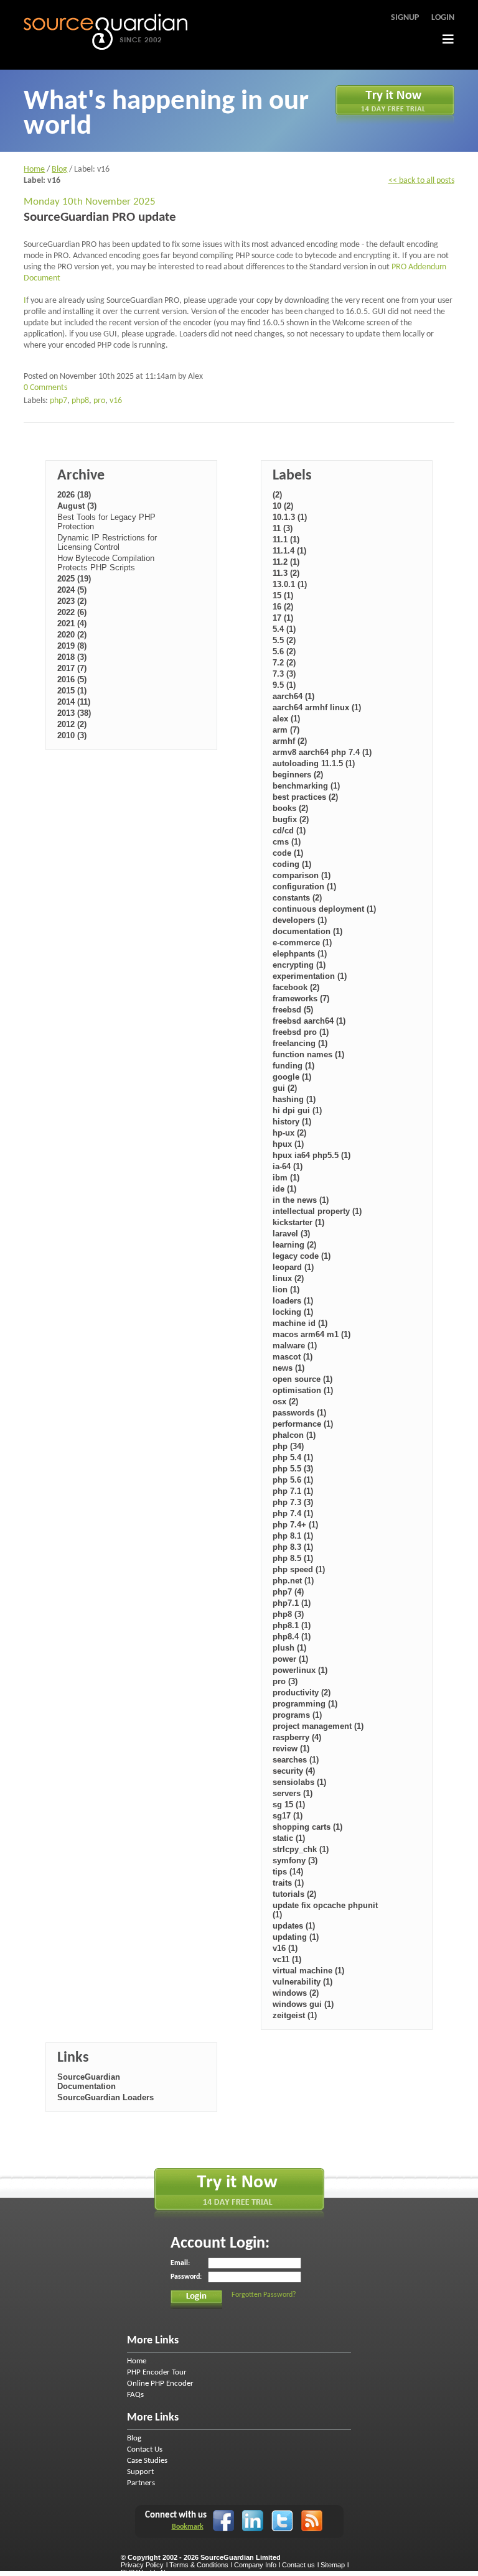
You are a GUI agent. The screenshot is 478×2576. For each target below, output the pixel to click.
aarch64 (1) (293, 696)
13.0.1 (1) (290, 584)
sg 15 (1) (289, 1805)
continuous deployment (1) (324, 909)
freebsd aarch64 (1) (309, 1021)
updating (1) (296, 1937)
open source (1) (302, 1379)
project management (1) (318, 1726)
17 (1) (283, 618)
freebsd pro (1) (301, 1032)
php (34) (288, 1446)
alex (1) (286, 719)
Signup (405, 18)
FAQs (135, 2395)
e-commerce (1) (302, 943)
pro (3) (285, 1681)
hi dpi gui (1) (297, 1110)
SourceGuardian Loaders (105, 2097)
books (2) (290, 808)
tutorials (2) (294, 1894)
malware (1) (295, 1346)
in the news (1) (301, 1200)
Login (443, 18)
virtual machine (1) (308, 1971)
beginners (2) (298, 775)
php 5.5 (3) (293, 1469)
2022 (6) (72, 612)
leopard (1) (293, 1267)
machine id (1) (300, 1323)
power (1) (290, 1659)
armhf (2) (290, 741)
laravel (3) (291, 1234)
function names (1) (308, 1054)
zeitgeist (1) (295, 2015)
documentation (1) (307, 931)
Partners (141, 2483)
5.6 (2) (284, 651)
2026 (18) (74, 495)
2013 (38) (74, 713)
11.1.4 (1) (289, 551)
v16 (116, 401)
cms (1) (287, 842)
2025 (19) (74, 579)
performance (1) (303, 1424)
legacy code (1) (302, 1256)
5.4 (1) (284, 629)
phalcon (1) (294, 1435)
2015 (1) (72, 691)
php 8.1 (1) (293, 1536)
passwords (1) (299, 1413)
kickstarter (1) (298, 1222)
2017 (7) (72, 668)
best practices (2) (305, 797)
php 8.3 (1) (293, 1547)
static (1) (289, 1838)
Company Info (255, 2565)
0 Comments (45, 388)
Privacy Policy (142, 2565)
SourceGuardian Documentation (89, 2082)
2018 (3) (72, 657)
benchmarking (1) (306, 786)
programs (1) (297, 1715)
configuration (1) (304, 887)
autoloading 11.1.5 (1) (314, 763)
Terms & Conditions (199, 2565)
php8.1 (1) (292, 1625)
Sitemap (333, 2565)
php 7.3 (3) (293, 1502)
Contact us (298, 2565)
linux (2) (288, 1278)
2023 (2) (72, 601)
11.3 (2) (286, 573)
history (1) (292, 1122)
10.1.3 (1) (290, 517)
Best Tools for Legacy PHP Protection (106, 522)
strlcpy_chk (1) (301, 1849)
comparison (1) (302, 875)
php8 (80, 401)
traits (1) (288, 1883)
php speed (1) (299, 1569)
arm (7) (286, 730)
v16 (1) (285, 1948)
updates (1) (294, 1926)
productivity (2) (302, 1693)
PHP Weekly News (149, 2572)
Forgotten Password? (264, 2295)
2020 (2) (72, 635)
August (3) (77, 506)
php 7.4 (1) (293, 1513)
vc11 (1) (287, 1959)
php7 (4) (288, 1592)
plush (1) (289, 1648)
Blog (59, 169)
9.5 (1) (284, 685)
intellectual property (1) (317, 1211)
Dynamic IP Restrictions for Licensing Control (107, 542)
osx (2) (285, 1402)
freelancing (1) (300, 1043)
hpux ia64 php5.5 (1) (312, 1155)
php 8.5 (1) (293, 1558)
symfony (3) (295, 1860)
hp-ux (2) (289, 1133)
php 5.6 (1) (293, 1480)
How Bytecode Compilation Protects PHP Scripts (106, 563)
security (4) (294, 1771)
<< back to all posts (421, 181)
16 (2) (283, 607)
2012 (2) (72, 724)
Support (140, 2472)
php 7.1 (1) (293, 1491)
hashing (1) (294, 1099)
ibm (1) (286, 1178)
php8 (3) (288, 1614)
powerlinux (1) (300, 1670)
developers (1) (300, 920)
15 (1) (283, 595)
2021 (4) (72, 623)
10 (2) (283, 506)
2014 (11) (74, 702)
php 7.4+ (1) (295, 1525)
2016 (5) (72, 679)
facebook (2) (296, 987)
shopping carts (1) (307, 1827)
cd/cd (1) (289, 831)
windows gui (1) (303, 2004)
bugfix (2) (291, 819)
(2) (277, 495)
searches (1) (296, 1760)
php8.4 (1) (292, 1637)
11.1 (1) (286, 540)
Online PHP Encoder (160, 2384)
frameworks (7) (301, 998)
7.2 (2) (284, 663)
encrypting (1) (299, 965)
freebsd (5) (293, 1010)
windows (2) (296, 1993)
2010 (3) (72, 735)
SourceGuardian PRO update (100, 217)
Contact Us (145, 2449)
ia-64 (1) (288, 1166)
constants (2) (297, 898)
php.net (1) (293, 1581)
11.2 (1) (286, 562)
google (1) (292, 1077)
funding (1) (293, 1066)
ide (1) (284, 1189)
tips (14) (288, 1872)
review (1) (291, 1749)
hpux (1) (288, 1144)
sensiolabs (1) (299, 1782)
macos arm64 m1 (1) (312, 1334)
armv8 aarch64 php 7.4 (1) (322, 752)
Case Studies (147, 2461)
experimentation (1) (310, 976)
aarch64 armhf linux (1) (317, 707)
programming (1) (305, 1704)
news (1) (288, 1368)
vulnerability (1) (302, 1982)
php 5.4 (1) (293, 1457)
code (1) (288, 853)
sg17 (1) (288, 1816)
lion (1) (286, 1290)
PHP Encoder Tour (157, 2372)
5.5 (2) (284, 640)
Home (34, 169)
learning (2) (294, 1245)
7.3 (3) (284, 674)
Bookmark (188, 2527)
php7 (59, 401)
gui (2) (285, 1088)
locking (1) (293, 1312)
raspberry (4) (297, 1737)
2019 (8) (72, 646)
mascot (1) (293, 1357)
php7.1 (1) (292, 1603)
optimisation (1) (303, 1390)
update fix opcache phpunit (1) (325, 1910)
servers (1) (293, 1793)
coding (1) (292, 864)
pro (99, 401)
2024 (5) (72, 590)
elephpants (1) (300, 954)
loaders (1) (293, 1301)
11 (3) (283, 528)
